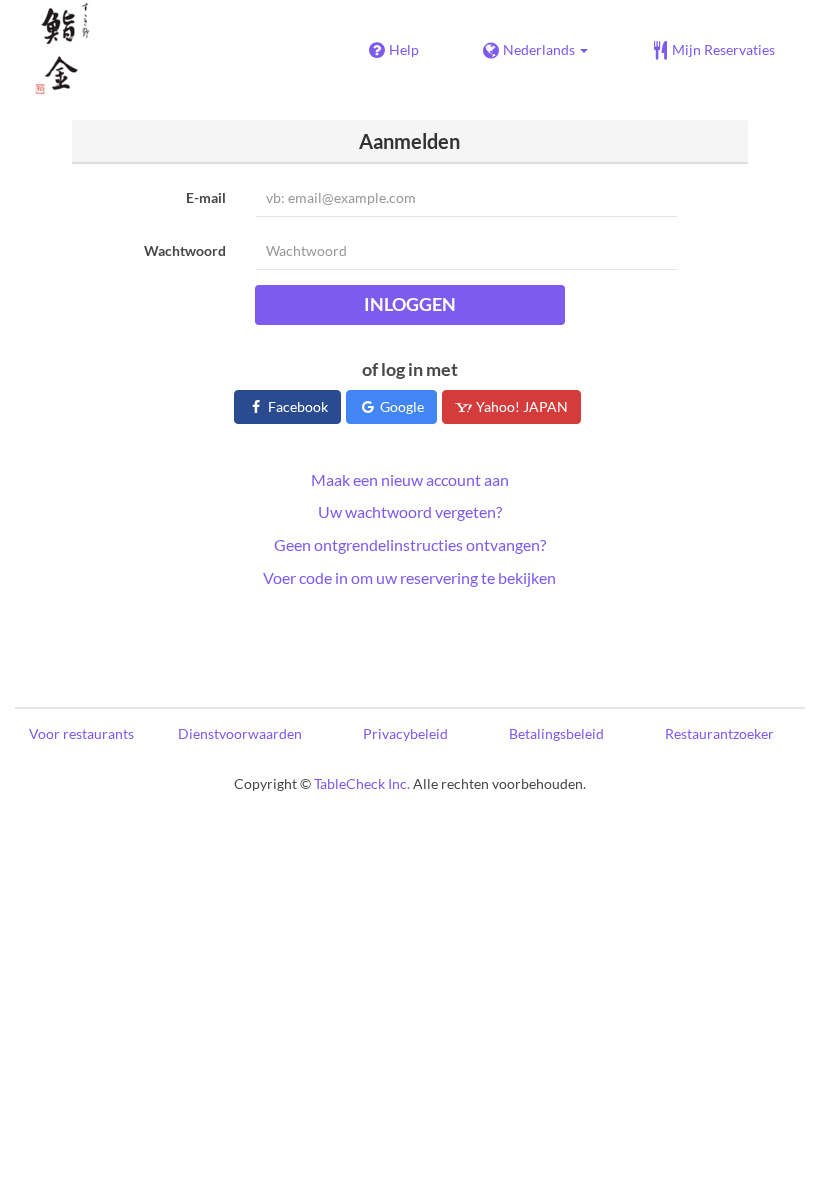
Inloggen (410, 304)
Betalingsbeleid (556, 733)
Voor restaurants (81, 733)
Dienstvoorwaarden (240, 733)
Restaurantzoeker (719, 733)
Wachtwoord (185, 250)
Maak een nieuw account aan (410, 479)
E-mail (206, 197)
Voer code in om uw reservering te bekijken (409, 577)
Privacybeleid (405, 733)
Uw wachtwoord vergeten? (410, 511)
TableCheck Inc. (362, 783)
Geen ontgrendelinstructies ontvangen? (410, 544)
